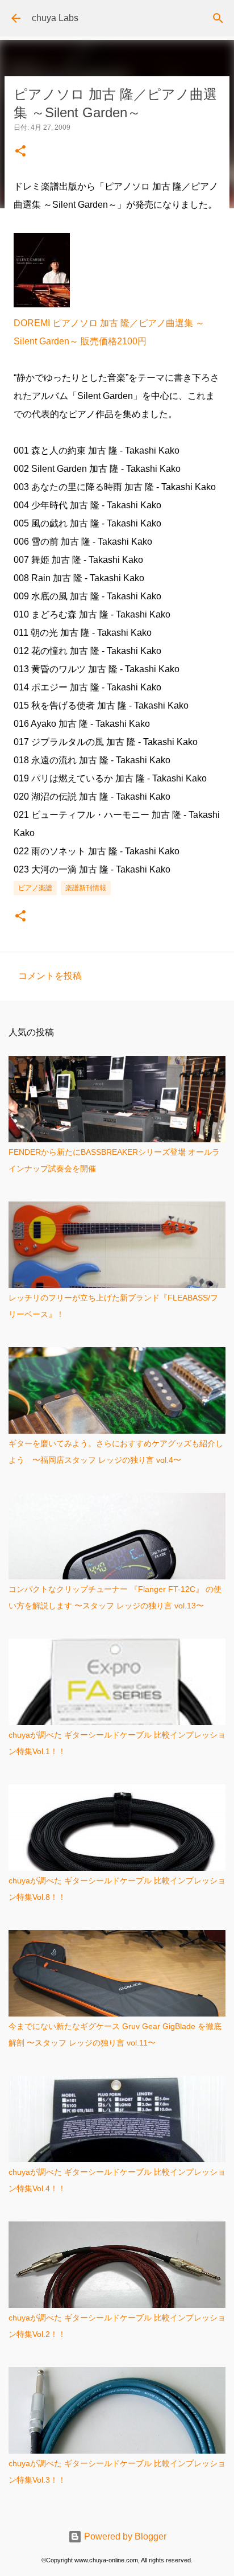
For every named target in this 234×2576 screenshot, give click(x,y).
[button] (20, 152)
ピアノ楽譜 (35, 888)
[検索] (218, 18)
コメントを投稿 (50, 976)
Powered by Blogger (124, 2536)
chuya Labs (55, 18)
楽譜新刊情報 (86, 888)
